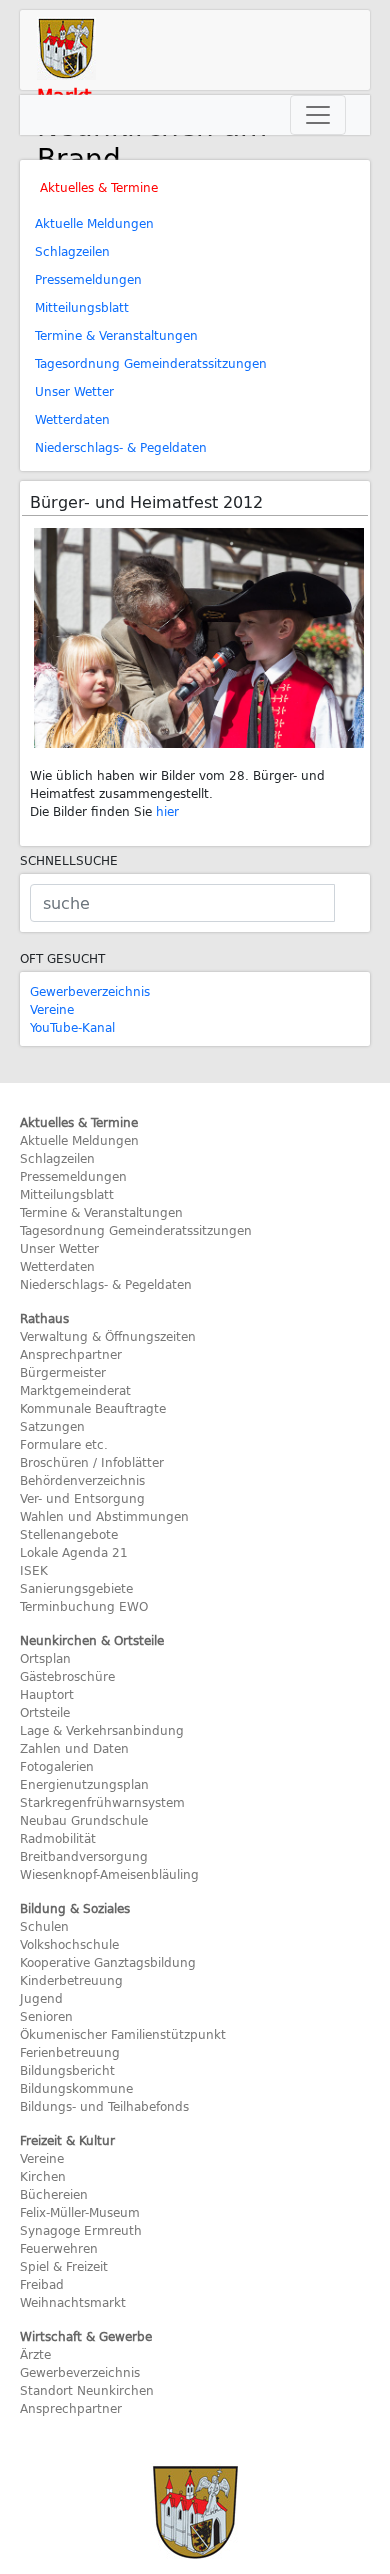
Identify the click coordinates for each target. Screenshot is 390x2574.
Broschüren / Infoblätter (92, 1462)
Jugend (41, 1998)
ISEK (34, 1570)
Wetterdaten (72, 419)
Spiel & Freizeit (64, 2266)
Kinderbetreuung (71, 1980)
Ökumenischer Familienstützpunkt (123, 2034)
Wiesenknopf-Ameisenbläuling (109, 1874)
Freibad (42, 2284)
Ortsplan (45, 1658)
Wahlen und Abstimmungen (104, 1516)
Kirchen (43, 2176)
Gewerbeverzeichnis (90, 991)
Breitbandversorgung (84, 1856)
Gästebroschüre (67, 1676)
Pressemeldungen (88, 279)
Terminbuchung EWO (84, 1606)
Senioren (46, 2016)
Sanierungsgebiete (76, 1588)
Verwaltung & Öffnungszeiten (108, 1336)
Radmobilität (58, 1838)
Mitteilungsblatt (82, 307)
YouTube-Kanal (72, 1027)
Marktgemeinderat (75, 1390)
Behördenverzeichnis (82, 1480)
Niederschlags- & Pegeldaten (121, 447)
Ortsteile (45, 1712)
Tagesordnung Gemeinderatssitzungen (151, 363)
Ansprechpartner (71, 1354)
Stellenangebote (69, 1534)
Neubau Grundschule (84, 1820)
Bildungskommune (76, 2088)
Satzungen (52, 1426)
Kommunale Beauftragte (93, 1408)
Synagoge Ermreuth (81, 2230)
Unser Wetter (74, 391)
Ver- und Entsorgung (82, 1498)
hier (167, 811)
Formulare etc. (64, 1444)
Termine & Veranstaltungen (116, 335)
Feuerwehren (59, 2248)
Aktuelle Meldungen (94, 223)
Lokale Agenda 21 (74, 1552)
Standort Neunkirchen (87, 2390)
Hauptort (47, 1694)
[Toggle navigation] (318, 115)
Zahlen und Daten (74, 1748)
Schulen (44, 1926)
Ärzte (35, 2354)
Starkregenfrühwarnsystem (102, 1802)
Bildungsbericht (67, 2070)
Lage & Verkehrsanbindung (102, 1730)
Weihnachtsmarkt (73, 2302)
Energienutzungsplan (84, 1784)
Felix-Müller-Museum (80, 2212)
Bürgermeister (63, 1372)
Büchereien (54, 2194)
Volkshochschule (69, 1944)
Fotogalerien (57, 1766)
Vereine (52, 1009)
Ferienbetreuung (70, 2052)
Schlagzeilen (72, 251)
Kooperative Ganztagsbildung (108, 1962)
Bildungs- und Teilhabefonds (104, 2106)
